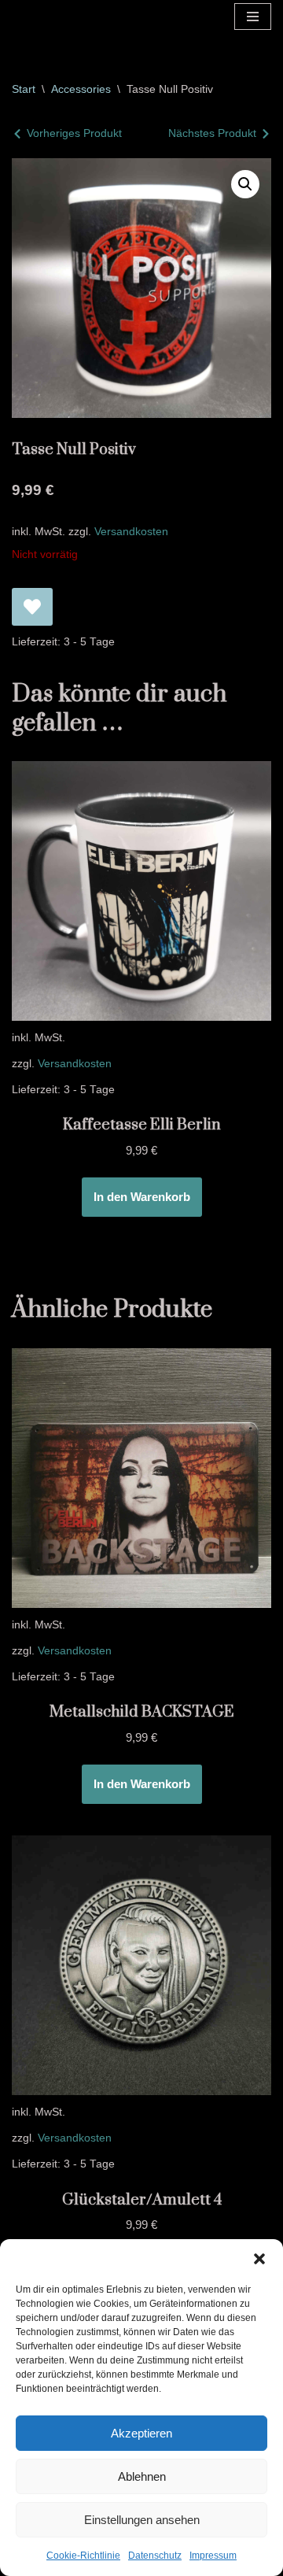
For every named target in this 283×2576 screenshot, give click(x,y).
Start (24, 89)
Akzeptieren (141, 2433)
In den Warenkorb (142, 1197)
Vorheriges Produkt (74, 133)
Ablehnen (142, 2476)
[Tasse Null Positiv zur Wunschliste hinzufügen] (32, 607)
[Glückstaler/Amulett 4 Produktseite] (142, 1965)
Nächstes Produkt (212, 133)
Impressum (213, 2556)
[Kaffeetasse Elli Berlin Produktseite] (142, 891)
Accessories (81, 89)
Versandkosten (131, 532)
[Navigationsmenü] (253, 17)
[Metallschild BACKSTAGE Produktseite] (142, 1478)
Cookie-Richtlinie (83, 2556)
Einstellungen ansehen (142, 2520)
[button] (259, 2259)
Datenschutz (155, 2556)
